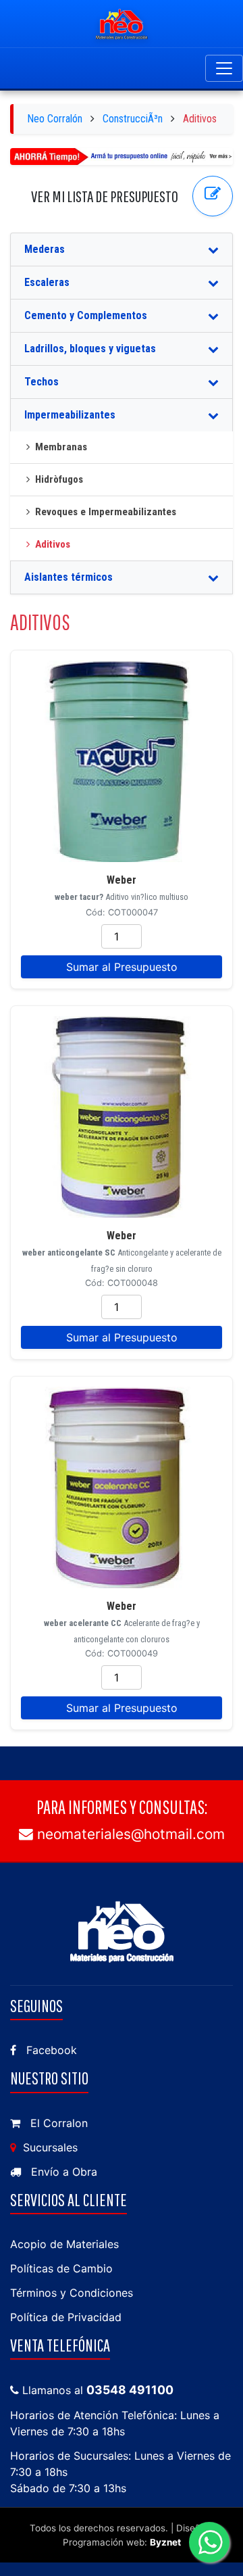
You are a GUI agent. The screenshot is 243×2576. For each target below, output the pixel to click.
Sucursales (49, 2147)
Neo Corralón (55, 119)
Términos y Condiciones (72, 2293)
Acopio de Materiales (64, 2244)
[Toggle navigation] (224, 68)
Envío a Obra (62, 2172)
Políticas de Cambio (61, 2268)
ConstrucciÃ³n (133, 119)
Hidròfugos (59, 479)
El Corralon (57, 2123)
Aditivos (53, 544)
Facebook (50, 2050)
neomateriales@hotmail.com (129, 1834)
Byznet (165, 2542)
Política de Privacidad (66, 2317)
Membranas (61, 447)
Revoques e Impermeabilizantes (106, 512)
